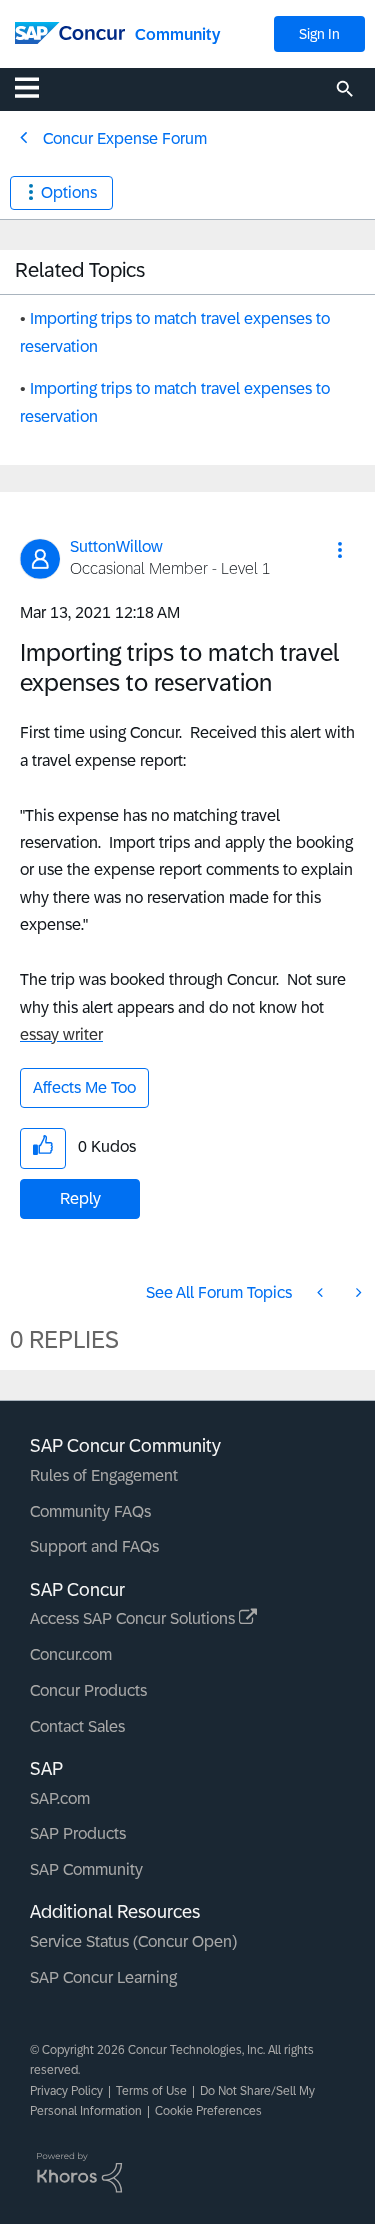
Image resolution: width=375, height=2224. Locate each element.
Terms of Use (151, 2091)
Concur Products (88, 1690)
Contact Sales (77, 1726)
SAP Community (86, 1869)
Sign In (319, 34)
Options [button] (69, 192)
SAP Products (78, 1833)
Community (177, 34)
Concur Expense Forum (125, 138)
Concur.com (71, 1654)
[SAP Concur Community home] (70, 31)
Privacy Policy (66, 2091)
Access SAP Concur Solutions (134, 1618)
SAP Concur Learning (103, 1977)
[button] (340, 550)
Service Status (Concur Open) (133, 1941)
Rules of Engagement (104, 1475)
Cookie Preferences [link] (208, 2111)
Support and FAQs (94, 1546)
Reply (80, 1198)
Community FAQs (90, 1511)
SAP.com (60, 1798)
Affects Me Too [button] (84, 1087)
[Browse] (37, 87)
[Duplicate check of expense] (322, 1292)
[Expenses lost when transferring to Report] (357, 1292)
